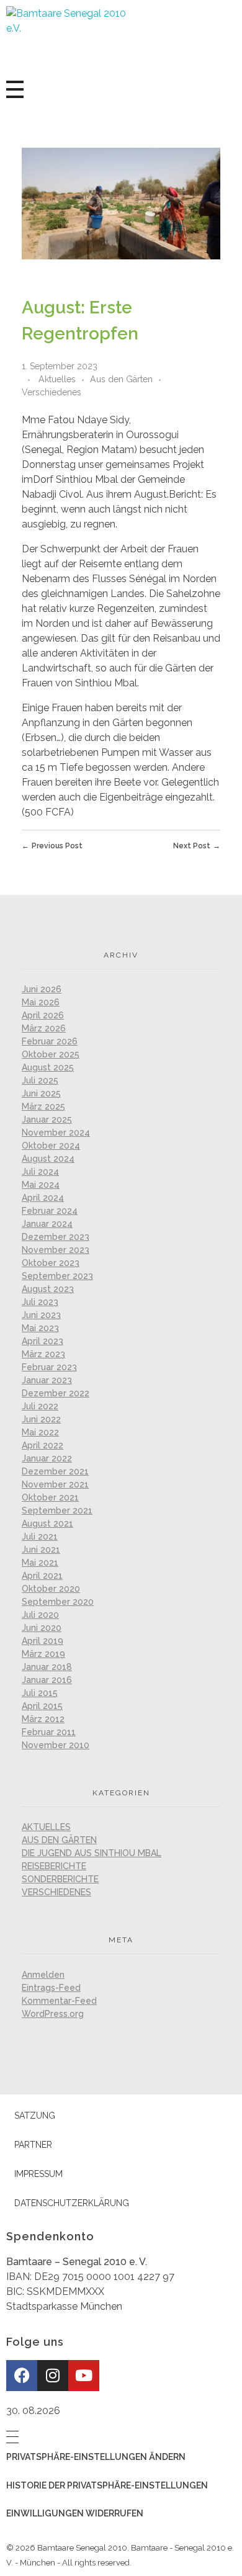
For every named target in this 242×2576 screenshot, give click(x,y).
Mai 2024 (41, 1185)
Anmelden (43, 1975)
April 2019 (43, 1641)
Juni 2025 (41, 1093)
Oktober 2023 (51, 1263)
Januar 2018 (47, 1667)
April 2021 (42, 1576)
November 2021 (55, 1484)
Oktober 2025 (51, 1054)
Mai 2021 (40, 1563)
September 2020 (58, 1602)
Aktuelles (57, 379)
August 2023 (48, 1289)
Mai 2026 (41, 1002)
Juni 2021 (41, 1550)
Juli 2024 (40, 1172)
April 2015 (42, 1706)
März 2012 (43, 1719)
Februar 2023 (49, 1367)
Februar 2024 (50, 1211)
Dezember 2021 (55, 1471)
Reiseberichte (54, 1866)
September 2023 (57, 1276)
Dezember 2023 (56, 1237)
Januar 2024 (47, 1224)
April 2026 (43, 1015)
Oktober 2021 (50, 1497)
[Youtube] (84, 2376)
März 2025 (43, 1106)
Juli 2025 (40, 1080)
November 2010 (56, 1745)
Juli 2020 (40, 1615)
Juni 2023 (41, 1315)
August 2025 (48, 1067)
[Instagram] (53, 2376)
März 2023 (43, 1354)
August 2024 (48, 1159)
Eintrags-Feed (51, 1988)
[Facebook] (22, 2376)
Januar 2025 (47, 1120)
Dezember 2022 (56, 1393)
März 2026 (44, 1028)
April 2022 (43, 1445)
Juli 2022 (40, 1406)
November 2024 (56, 1133)
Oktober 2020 (51, 1589)
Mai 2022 (40, 1432)
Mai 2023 (40, 1328)
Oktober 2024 (51, 1146)
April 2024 (43, 1198)
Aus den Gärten (121, 379)
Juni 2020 (42, 1628)
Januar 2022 (47, 1458)
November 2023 (56, 1250)
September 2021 (57, 1510)
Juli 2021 (40, 1537)
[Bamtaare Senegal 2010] (71, 37)
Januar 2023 (47, 1380)
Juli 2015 (40, 1693)
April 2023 (43, 1341)
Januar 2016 (47, 1680)
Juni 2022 (41, 1419)
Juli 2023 (40, 1302)
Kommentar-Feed (59, 2001)
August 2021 (47, 1524)
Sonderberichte (60, 1879)
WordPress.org (53, 2014)
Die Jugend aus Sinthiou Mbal (92, 1853)
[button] (121, 2457)
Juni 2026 (42, 989)
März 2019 (43, 1654)
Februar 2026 (50, 1041)
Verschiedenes (52, 392)
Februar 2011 (49, 1732)
